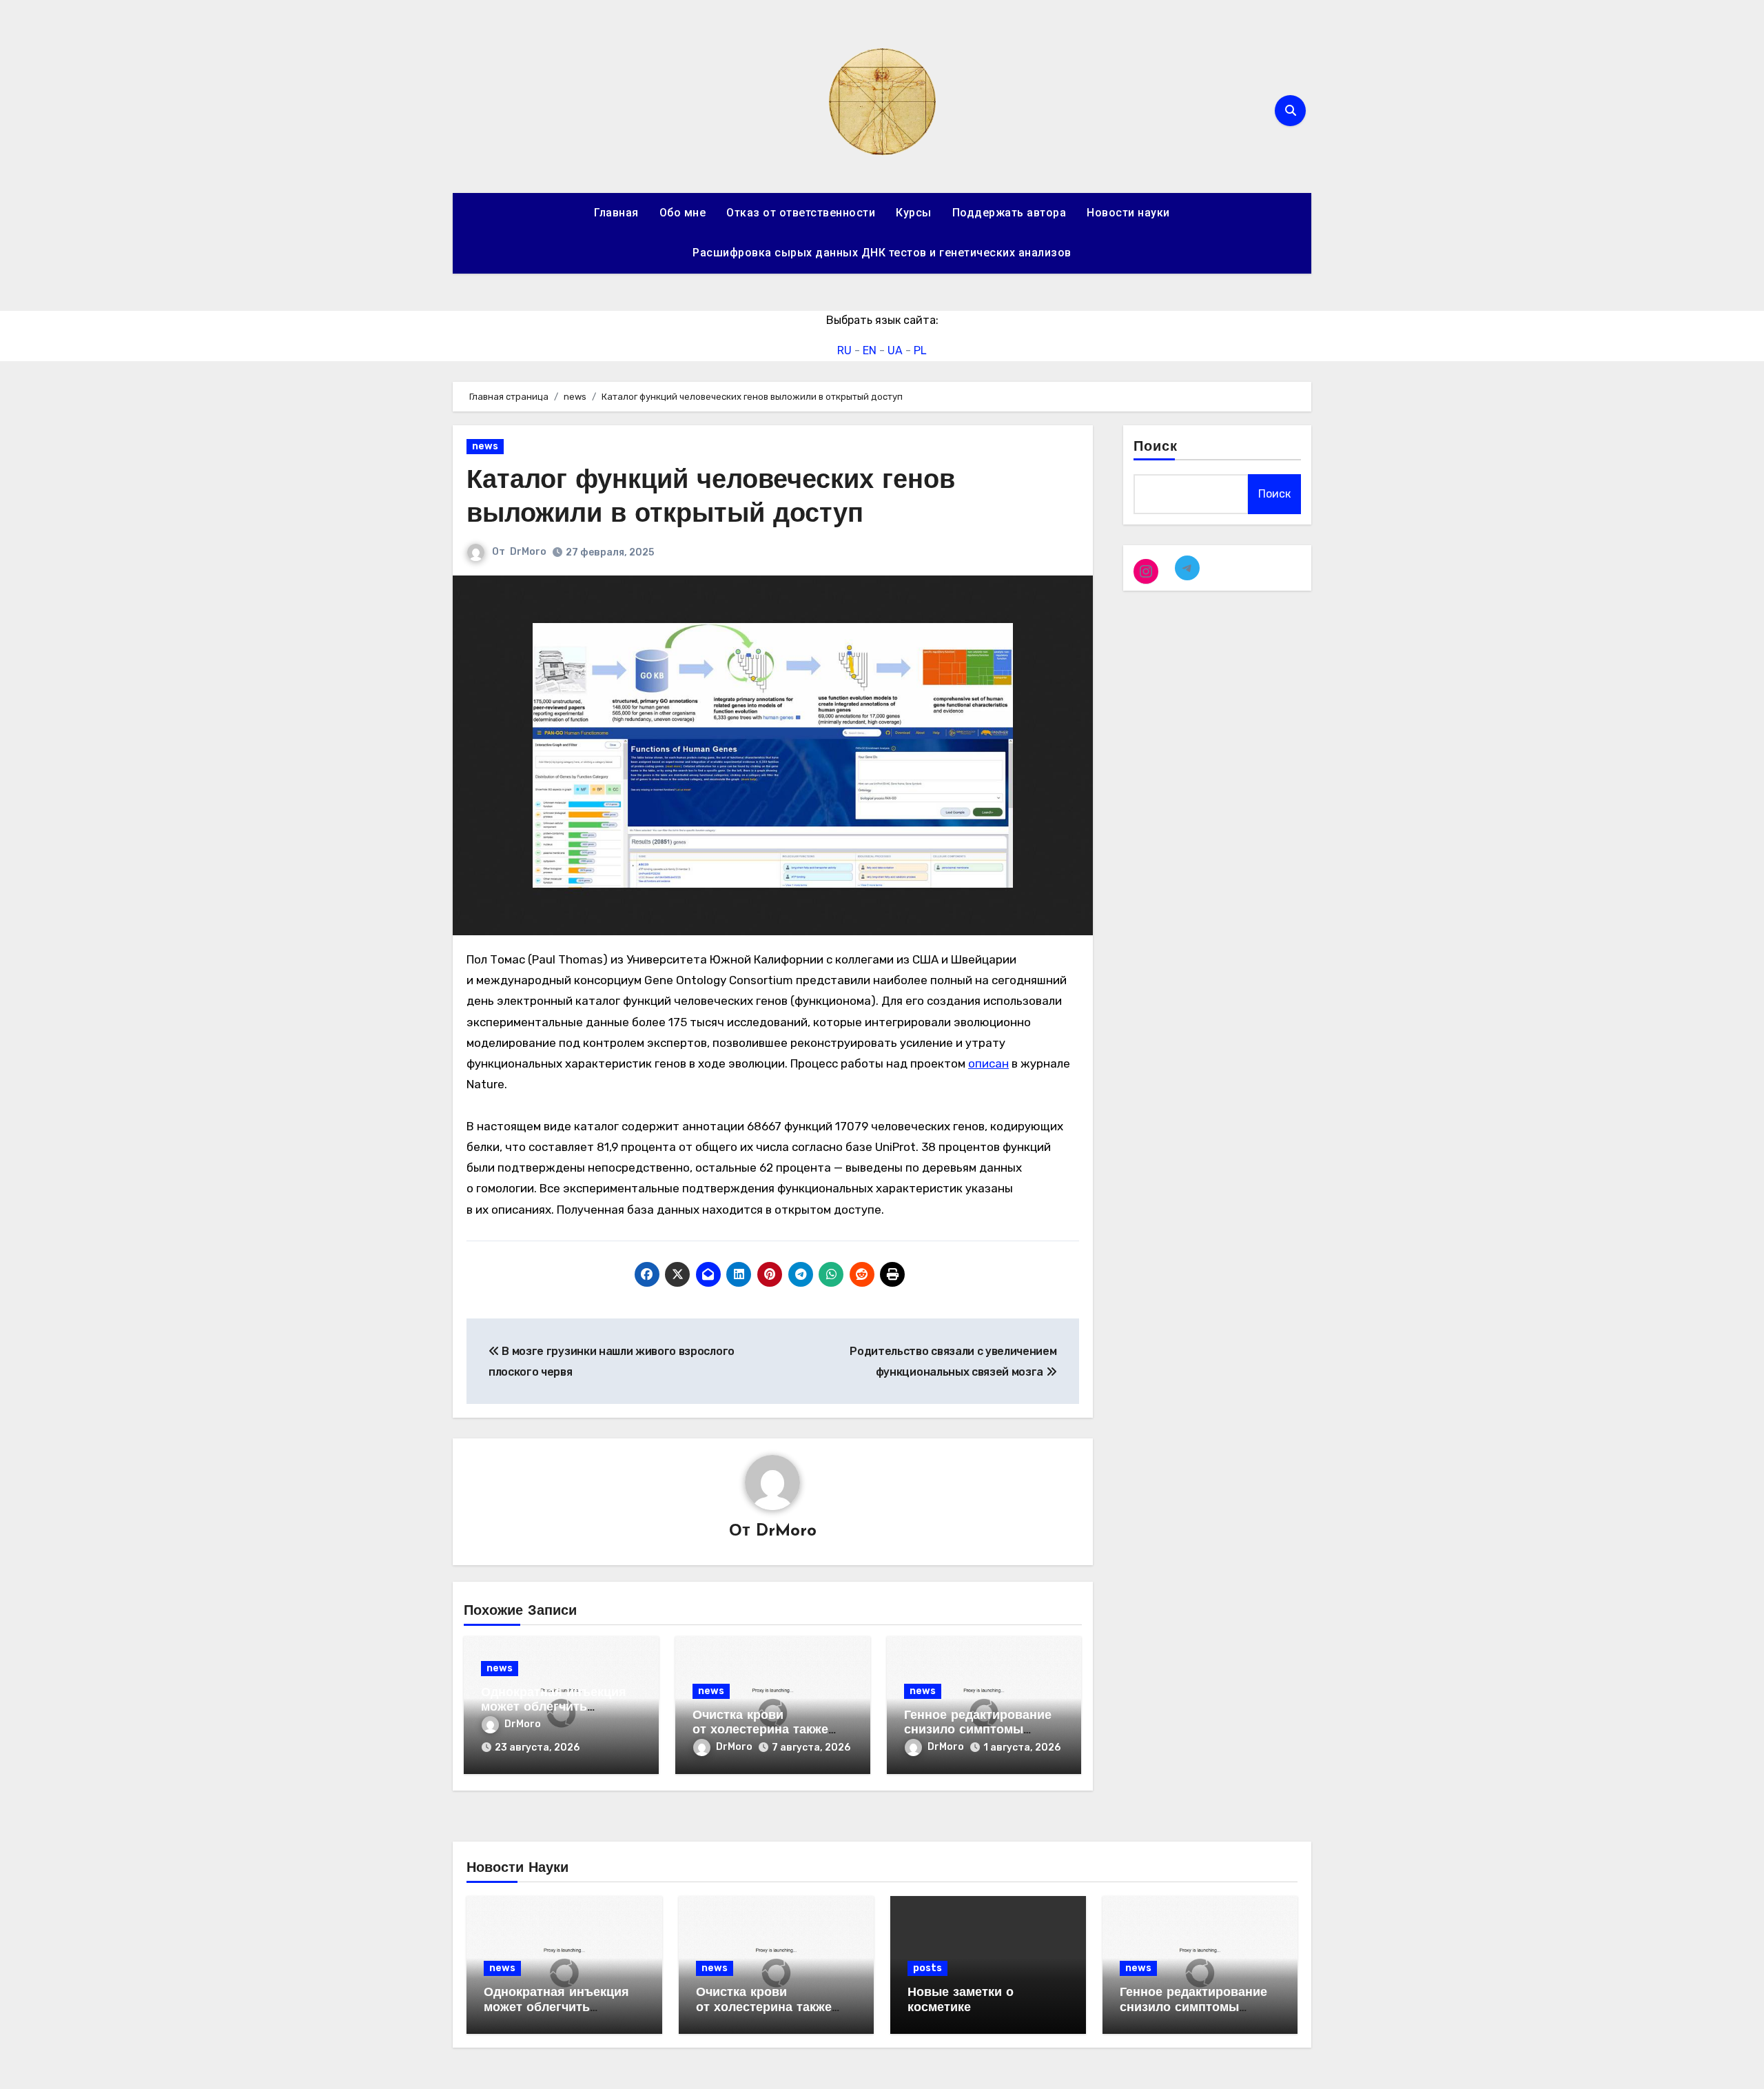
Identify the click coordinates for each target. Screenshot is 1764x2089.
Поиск (1156, 447)
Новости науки (1128, 213)
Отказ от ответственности (801, 213)
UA (895, 350)
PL (920, 350)
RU (844, 350)
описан (988, 1063)
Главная (616, 213)
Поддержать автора (1009, 213)
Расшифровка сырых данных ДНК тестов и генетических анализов (882, 253)
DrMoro (528, 552)
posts (927, 1968)
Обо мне (683, 213)
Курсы (914, 213)
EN (870, 350)
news (485, 446)
